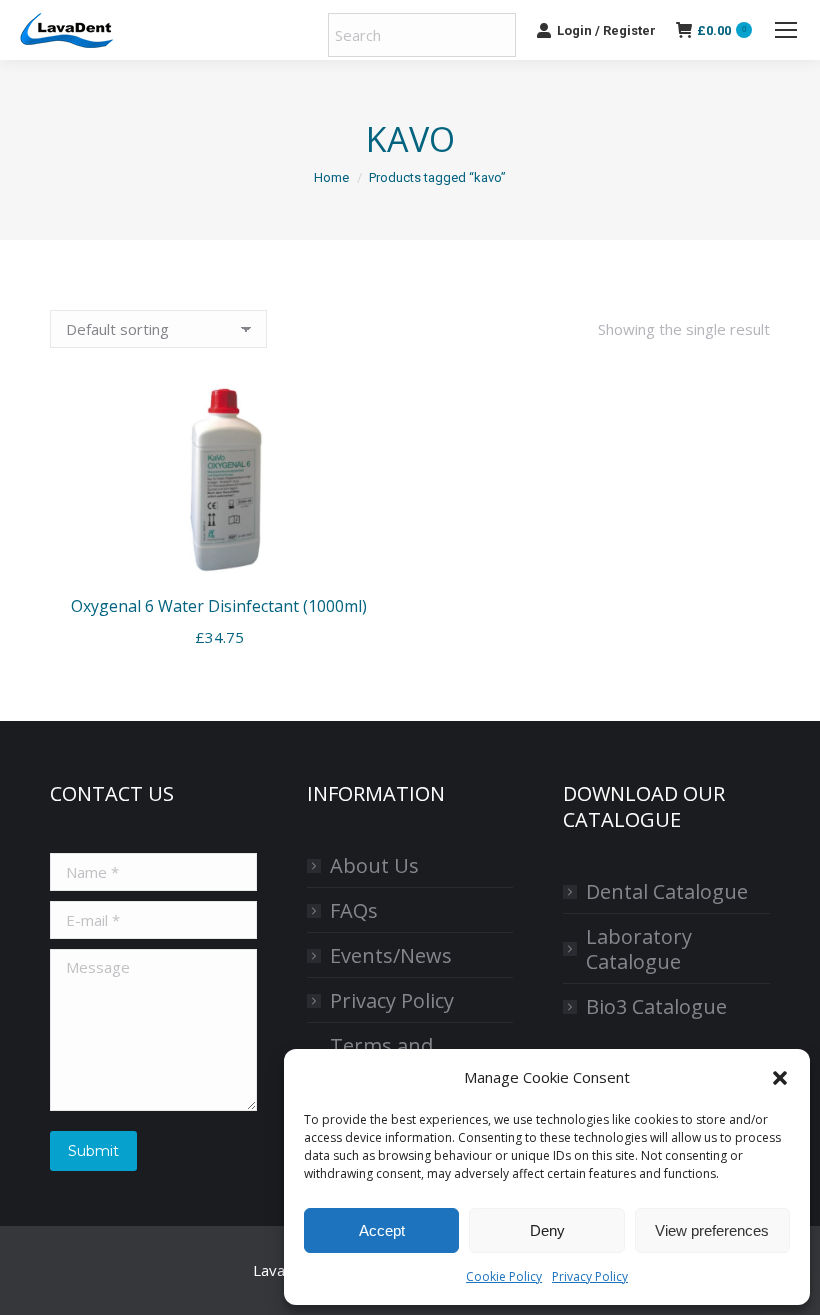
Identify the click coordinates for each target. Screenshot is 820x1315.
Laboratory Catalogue (639, 949)
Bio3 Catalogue (656, 1006)
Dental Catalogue (667, 891)
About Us (374, 865)
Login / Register (606, 30)
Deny (547, 1230)
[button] (780, 1078)
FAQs (354, 910)
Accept (382, 1230)
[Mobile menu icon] (786, 30)
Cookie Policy (504, 1276)
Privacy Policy (590, 1276)
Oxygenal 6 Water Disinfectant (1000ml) (219, 606)
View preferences (712, 1230)
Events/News (391, 955)
